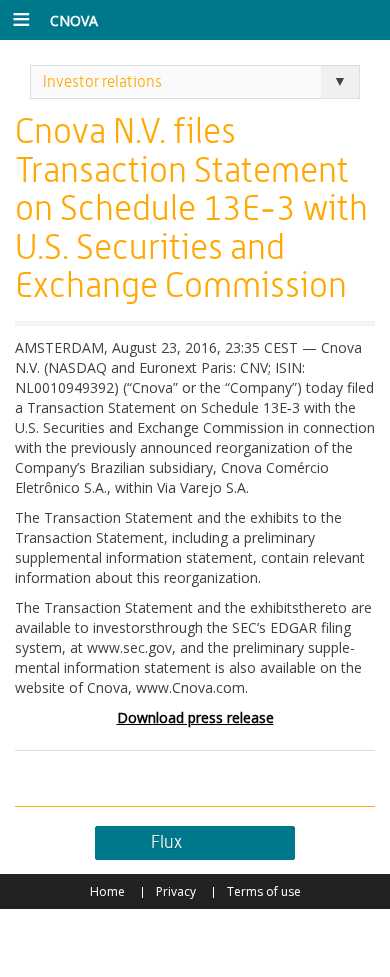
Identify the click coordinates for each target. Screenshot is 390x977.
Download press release (195, 717)
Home (107, 891)
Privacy (176, 891)
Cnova (74, 20)
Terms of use (264, 891)
